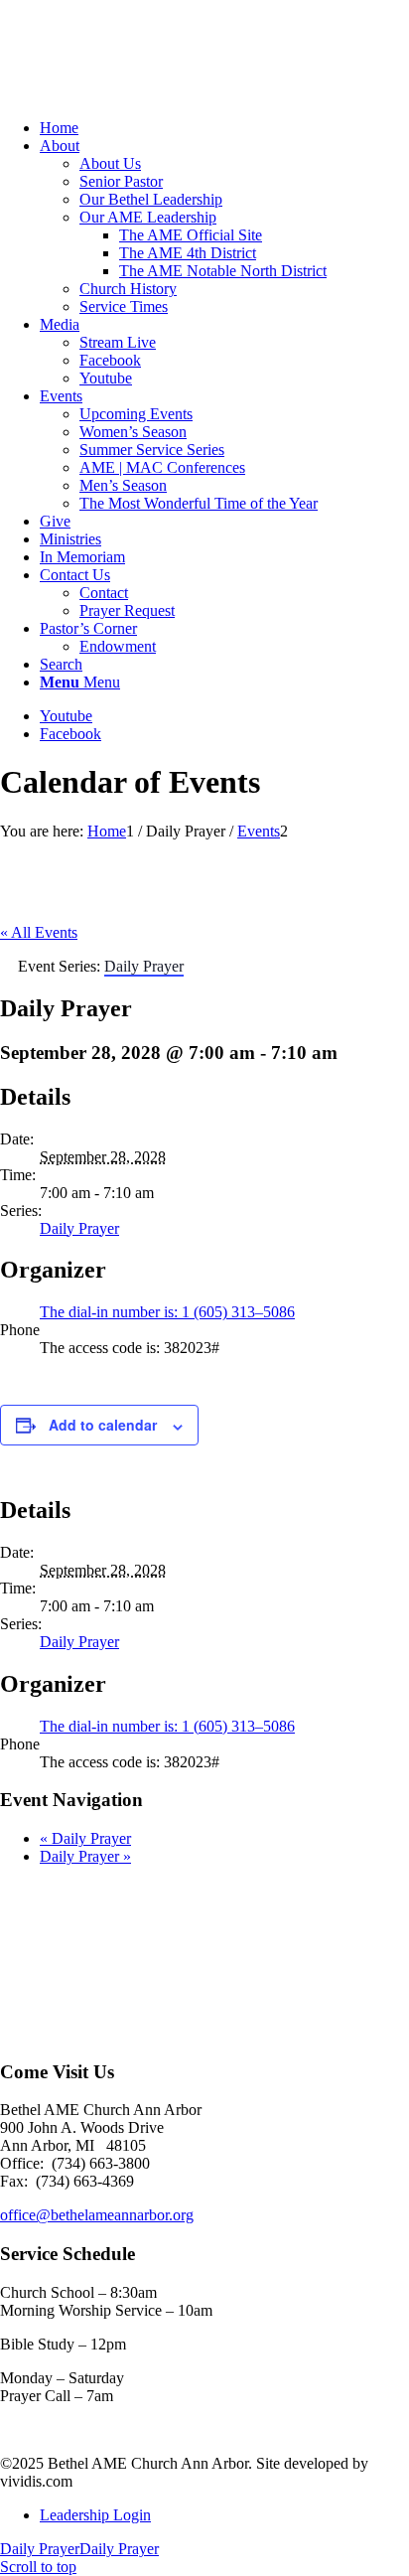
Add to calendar (103, 1425)
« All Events (39, 932)
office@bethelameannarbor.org (97, 2215)
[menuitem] (224, 128)
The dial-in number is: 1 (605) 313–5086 (167, 1312)
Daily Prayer (79, 1228)
